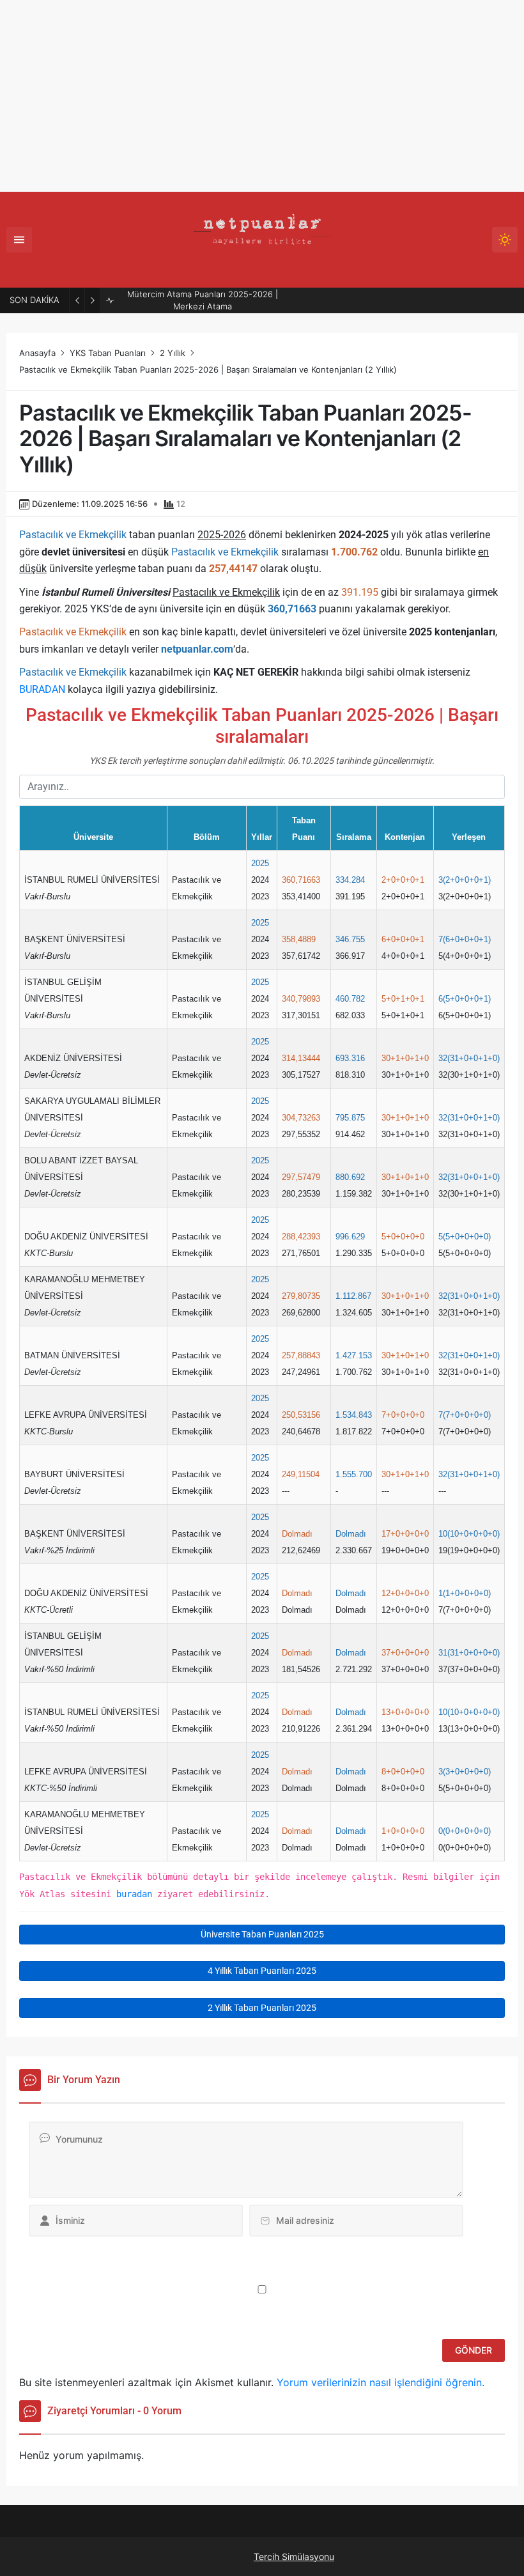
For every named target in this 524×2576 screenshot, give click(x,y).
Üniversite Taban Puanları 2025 (262, 1934)
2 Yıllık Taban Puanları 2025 (262, 2008)
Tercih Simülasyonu (294, 2557)
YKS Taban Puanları (108, 353)
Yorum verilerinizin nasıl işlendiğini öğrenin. (381, 2382)
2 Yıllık (173, 353)
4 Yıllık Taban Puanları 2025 (262, 1971)
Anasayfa (37, 353)
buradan (134, 1894)
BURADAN (42, 689)
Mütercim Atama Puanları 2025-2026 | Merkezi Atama (203, 300)
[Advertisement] (262, 96)
